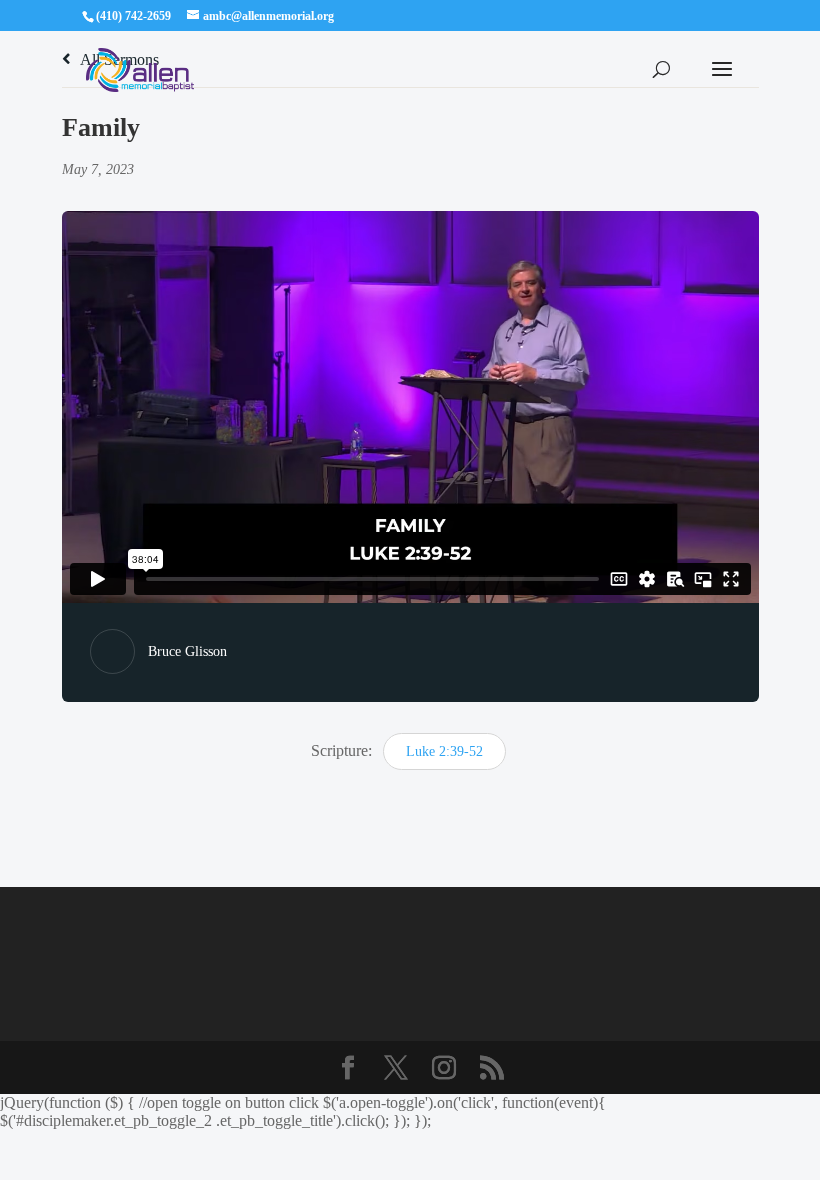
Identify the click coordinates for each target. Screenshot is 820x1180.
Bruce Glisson (187, 651)
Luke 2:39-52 (444, 751)
